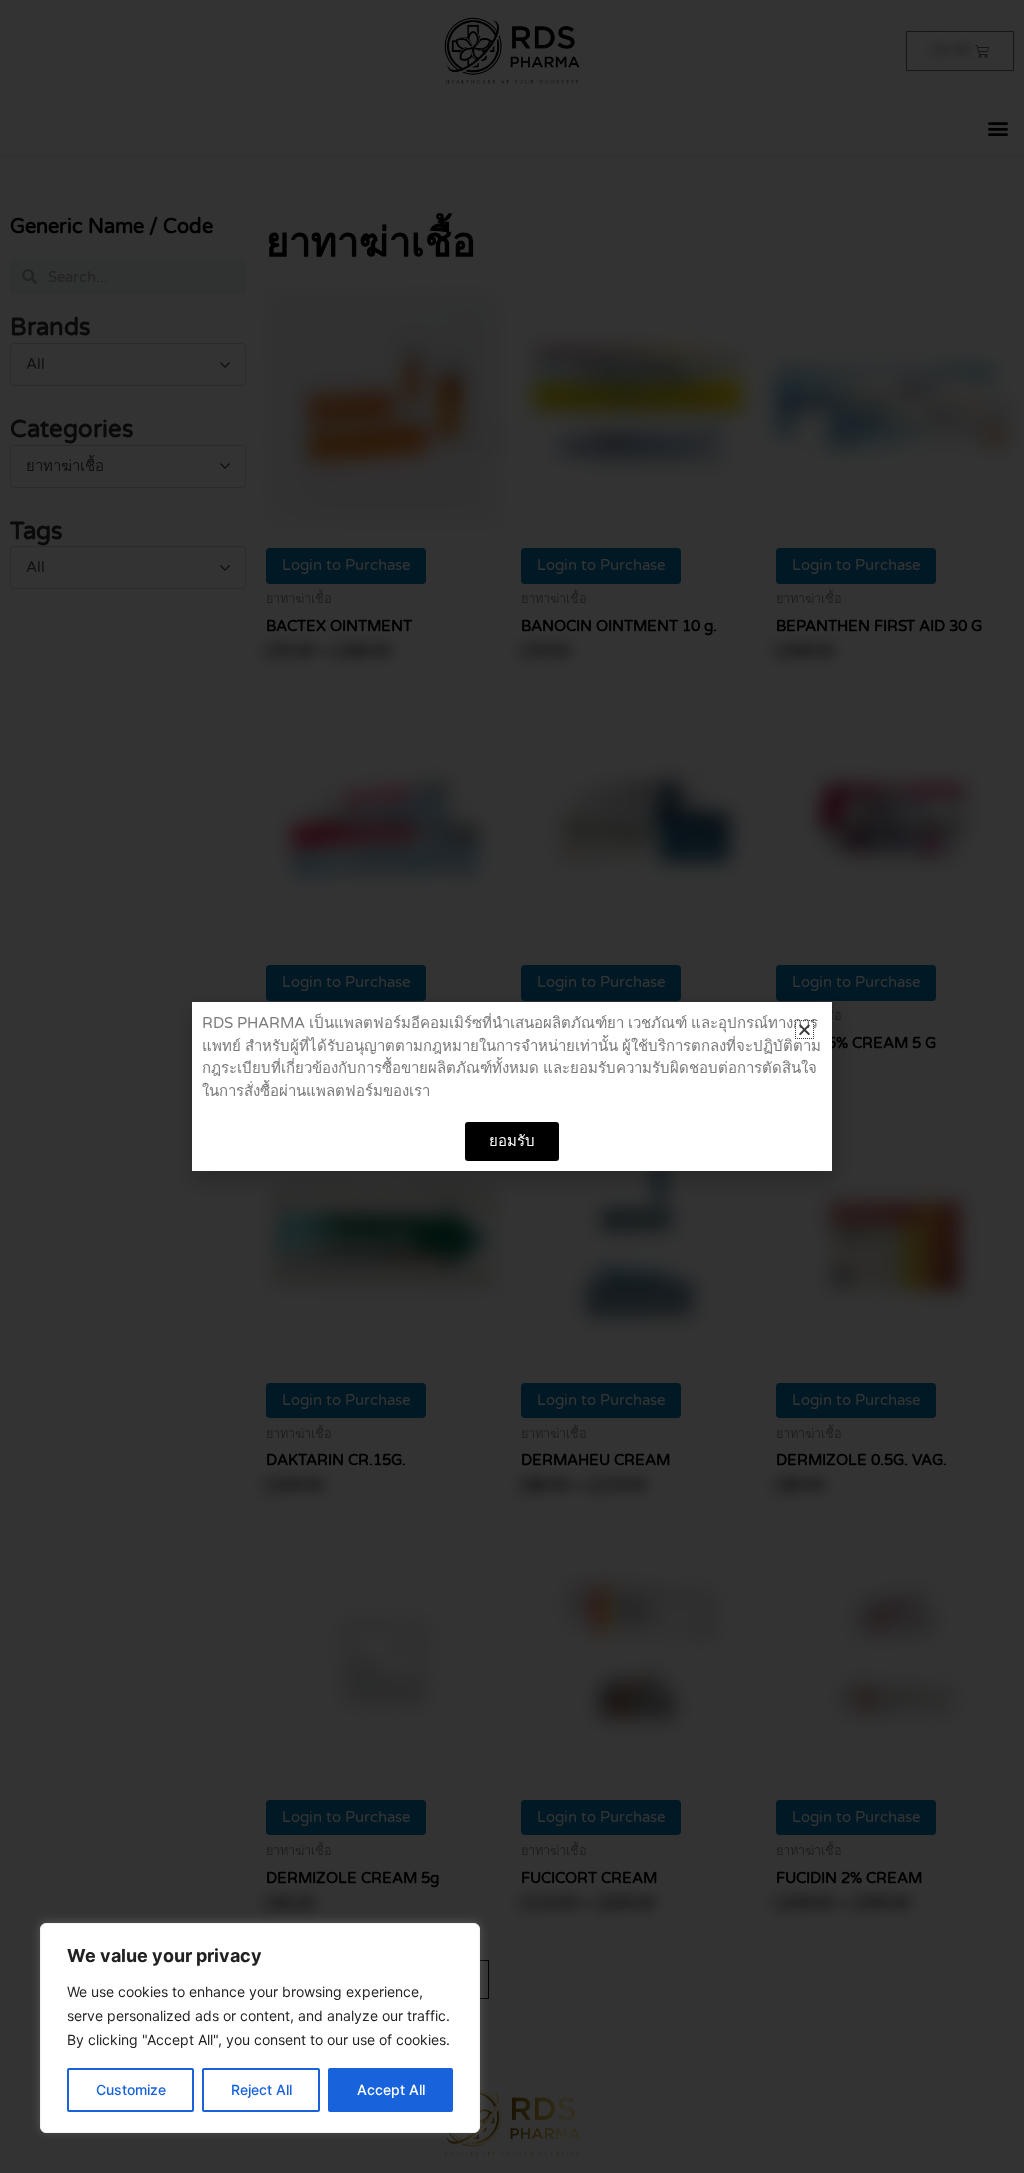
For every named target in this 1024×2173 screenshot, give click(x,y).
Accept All (391, 2089)
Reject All (261, 2089)
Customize (131, 2089)
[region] (260, 2028)
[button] (804, 1029)
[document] (512, 1086)
